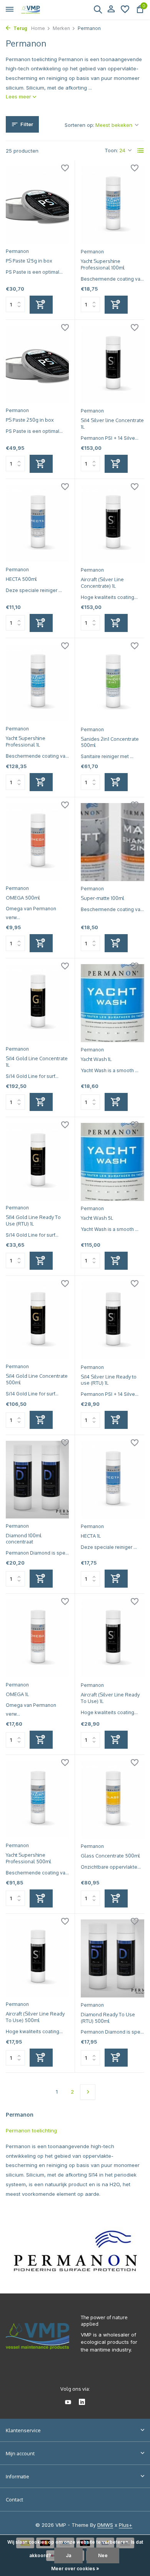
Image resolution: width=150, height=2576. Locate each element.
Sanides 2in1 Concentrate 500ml (110, 742)
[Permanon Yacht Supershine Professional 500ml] (37, 1799)
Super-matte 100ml (102, 898)
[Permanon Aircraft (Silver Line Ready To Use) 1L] (112, 1639)
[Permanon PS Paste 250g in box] (37, 364)
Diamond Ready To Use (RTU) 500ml (108, 2018)
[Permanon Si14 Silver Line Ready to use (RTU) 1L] (112, 1321)
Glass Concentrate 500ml (110, 1856)
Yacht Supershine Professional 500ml (28, 1858)
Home (38, 28)
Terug (20, 28)
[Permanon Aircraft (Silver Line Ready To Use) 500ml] (37, 1958)
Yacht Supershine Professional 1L (26, 741)
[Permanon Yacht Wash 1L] (112, 1003)
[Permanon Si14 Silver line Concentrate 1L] (112, 365)
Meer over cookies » (75, 2569)
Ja (68, 2555)
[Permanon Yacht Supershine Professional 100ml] (112, 205)
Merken (61, 28)
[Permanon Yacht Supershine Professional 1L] (37, 683)
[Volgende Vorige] (88, 2092)
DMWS (105, 2525)
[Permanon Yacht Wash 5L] (112, 1162)
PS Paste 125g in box (29, 261)
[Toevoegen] (41, 305)
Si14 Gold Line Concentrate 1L (37, 1062)
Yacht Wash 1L (96, 1059)
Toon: (111, 150)
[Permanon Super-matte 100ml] (112, 842)
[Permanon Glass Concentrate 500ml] (112, 1800)
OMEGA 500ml (23, 898)
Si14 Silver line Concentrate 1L (112, 423)
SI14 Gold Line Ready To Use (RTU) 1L (33, 1220)
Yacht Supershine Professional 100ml (103, 264)
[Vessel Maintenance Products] (41, 10)
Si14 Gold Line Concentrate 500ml (37, 1379)
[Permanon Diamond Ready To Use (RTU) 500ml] (112, 1958)
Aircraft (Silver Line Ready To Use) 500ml (35, 2017)
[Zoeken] (98, 9)
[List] (141, 151)
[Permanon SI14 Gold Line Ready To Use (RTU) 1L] (37, 1162)
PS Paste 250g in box (30, 420)
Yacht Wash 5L (97, 1218)
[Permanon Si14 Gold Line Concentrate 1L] (37, 1003)
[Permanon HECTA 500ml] (37, 523)
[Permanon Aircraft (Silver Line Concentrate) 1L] (112, 524)
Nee (103, 2555)
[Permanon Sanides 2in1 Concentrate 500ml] (112, 683)
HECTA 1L (91, 1536)
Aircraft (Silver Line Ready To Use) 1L (110, 1698)
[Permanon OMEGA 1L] (37, 1638)
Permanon (17, 251)
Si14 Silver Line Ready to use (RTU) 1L (109, 1380)
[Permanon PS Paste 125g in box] (37, 205)
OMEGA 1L (17, 1694)
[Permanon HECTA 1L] (112, 1480)
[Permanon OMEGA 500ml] (37, 842)
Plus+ (126, 2525)
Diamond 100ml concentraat (24, 1539)
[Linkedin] (82, 2403)
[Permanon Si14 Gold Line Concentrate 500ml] (37, 1320)
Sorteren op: (79, 125)
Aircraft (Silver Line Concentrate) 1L (102, 583)
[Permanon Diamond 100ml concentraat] (37, 1479)
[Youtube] (68, 2403)
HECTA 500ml (21, 579)
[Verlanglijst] (125, 10)
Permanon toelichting (31, 2130)
